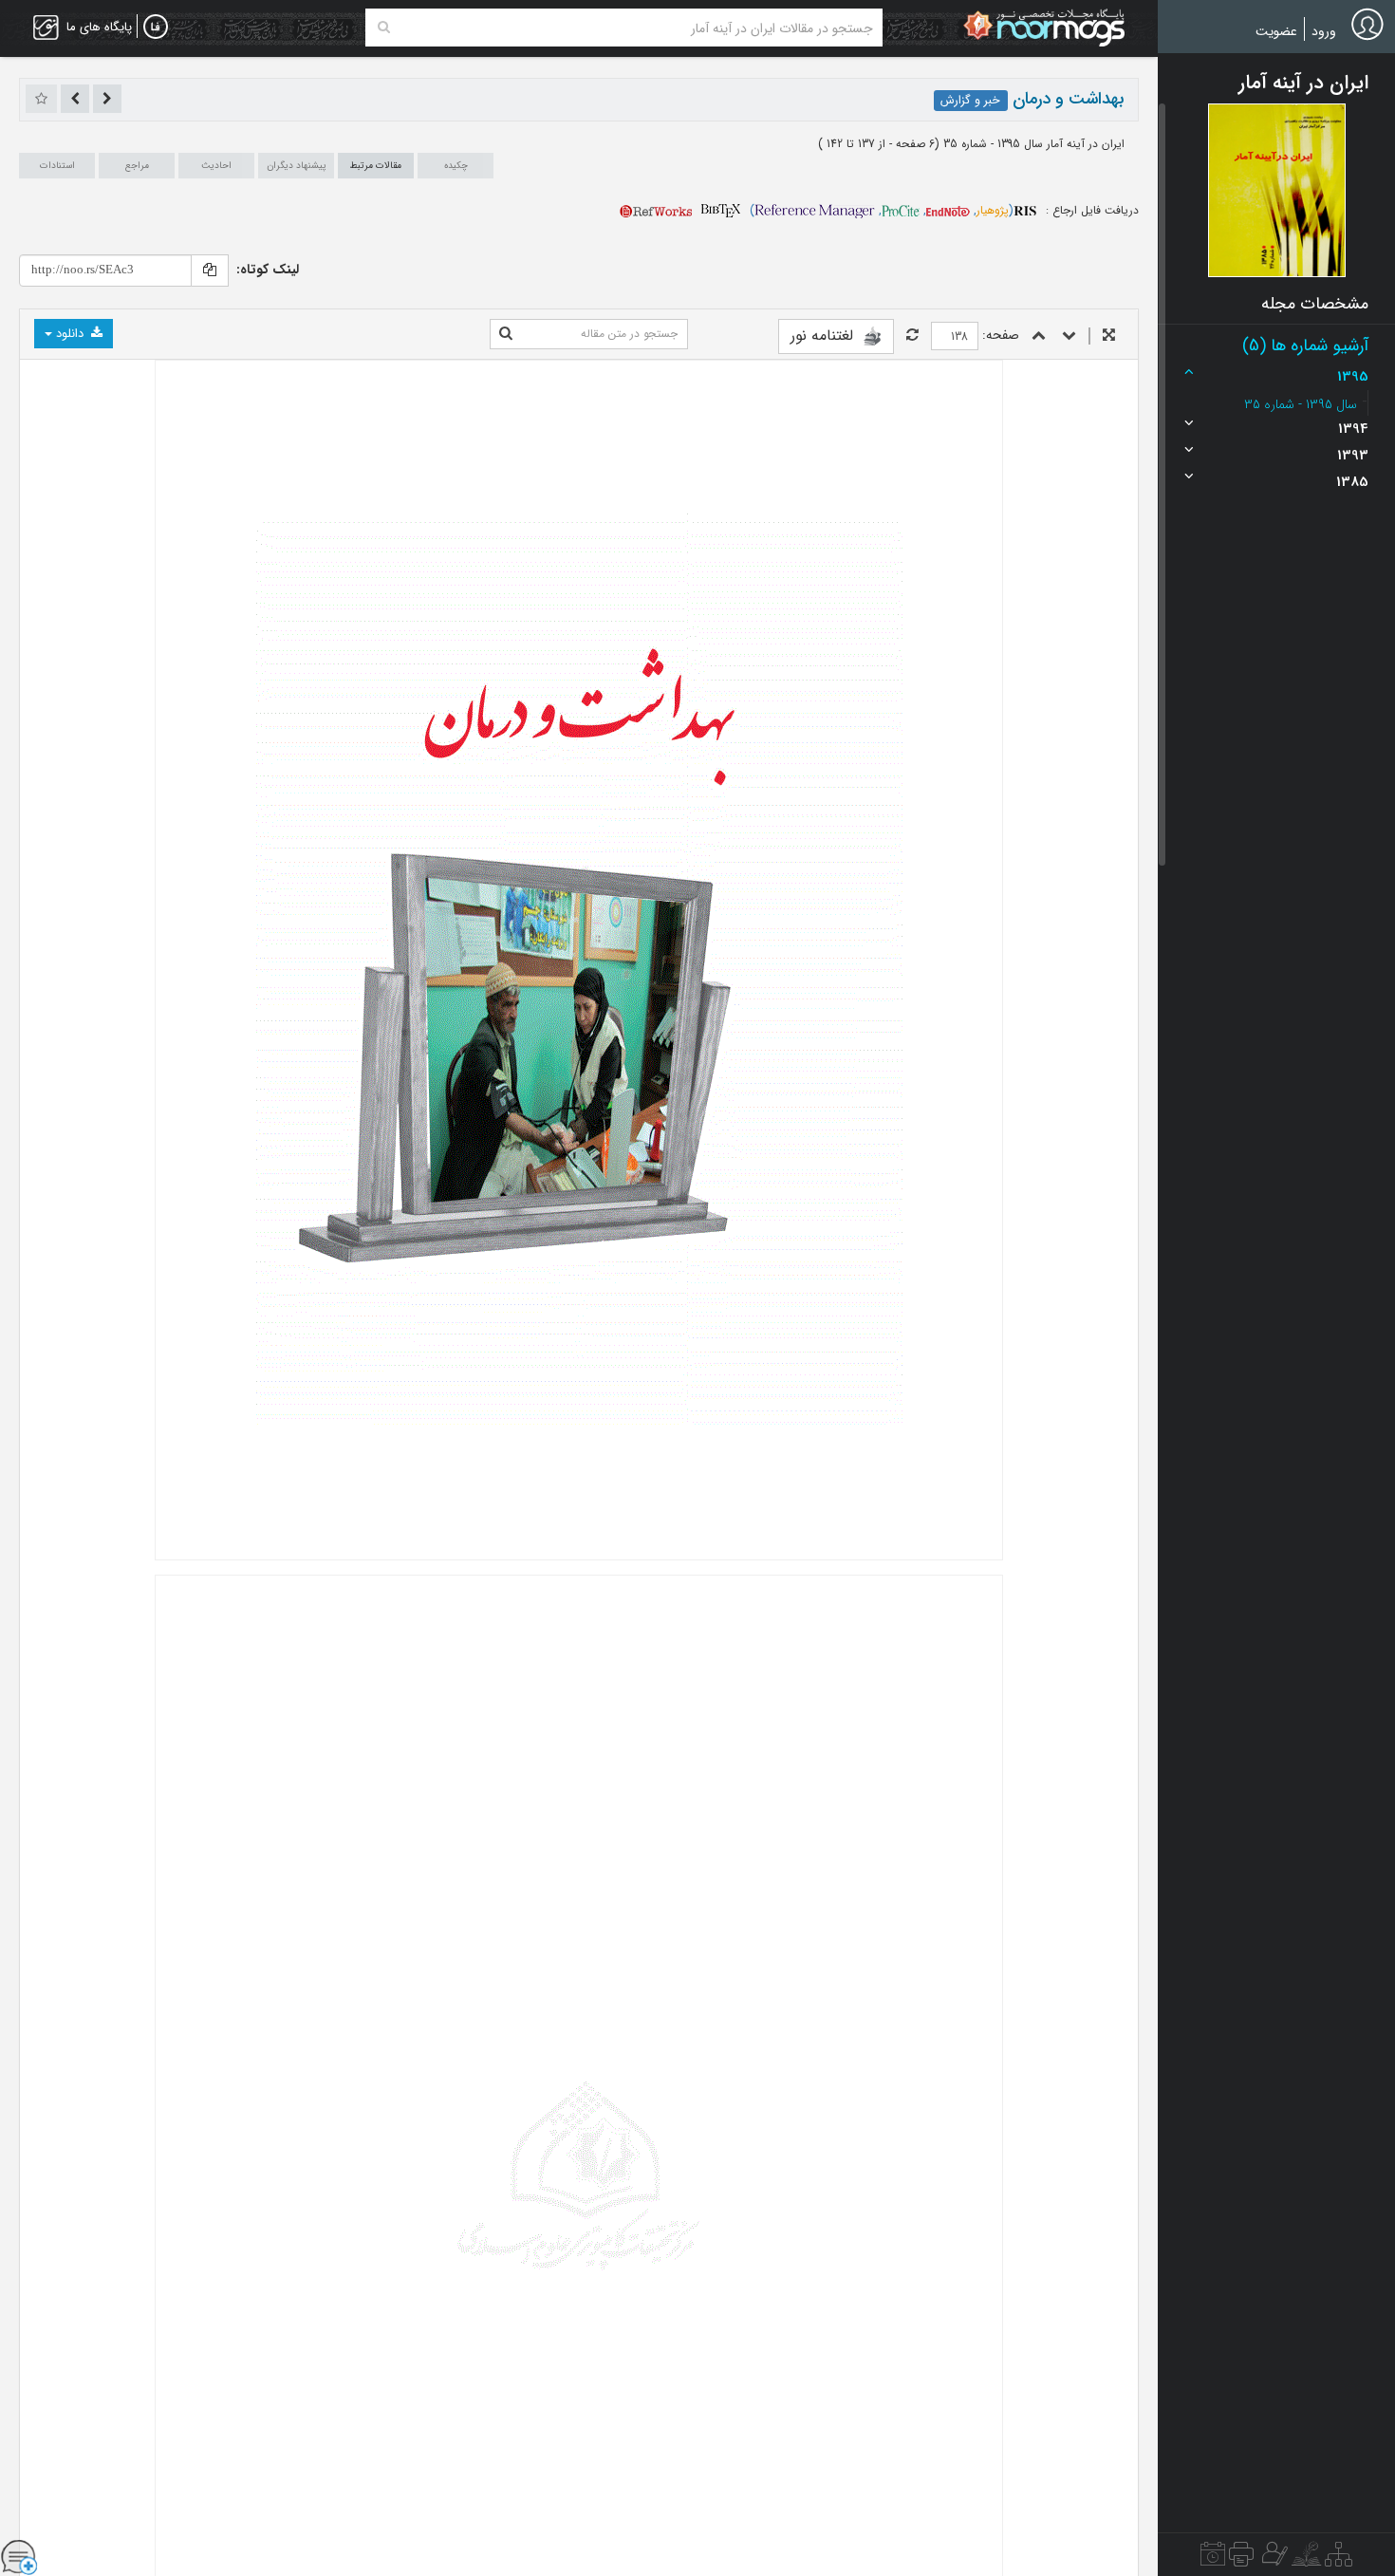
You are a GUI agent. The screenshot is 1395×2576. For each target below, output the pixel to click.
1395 (1353, 377)
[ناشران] (1241, 2559)
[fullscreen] (1109, 336)
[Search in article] (506, 334)
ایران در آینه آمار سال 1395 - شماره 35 (1032, 144)
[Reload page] (912, 336)
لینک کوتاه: (268, 270)
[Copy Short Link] (210, 271)
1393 (1353, 456)
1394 (1353, 429)
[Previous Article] (107, 99)
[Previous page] (1039, 336)
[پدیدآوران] (1273, 2559)
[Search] (384, 28)
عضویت (1276, 31)
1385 (1352, 482)
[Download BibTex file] (721, 210)
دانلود (70, 334)
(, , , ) (882, 210)
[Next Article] (75, 99)
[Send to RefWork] (656, 210)
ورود (1324, 31)
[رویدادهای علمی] (1213, 2559)
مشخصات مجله (1315, 304)
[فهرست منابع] (1339, 2559)
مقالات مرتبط (376, 166)
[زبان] (156, 28)
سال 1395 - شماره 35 (1301, 404)
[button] (1277, 190)
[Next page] (1069, 336)
